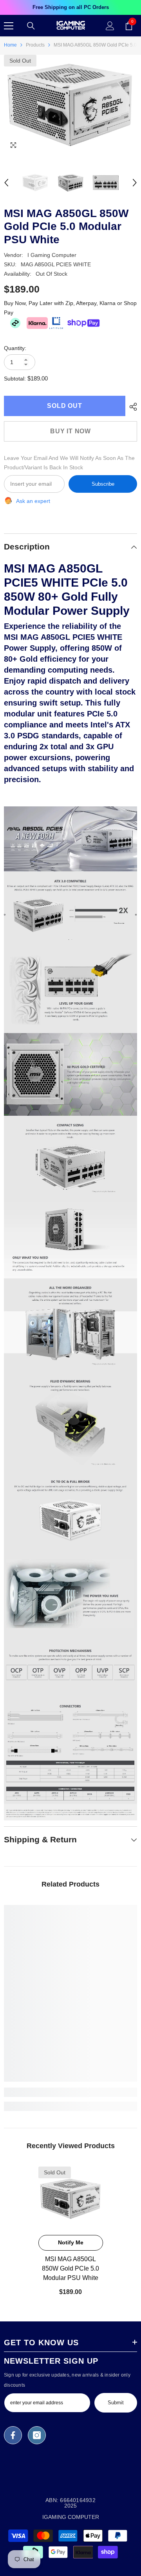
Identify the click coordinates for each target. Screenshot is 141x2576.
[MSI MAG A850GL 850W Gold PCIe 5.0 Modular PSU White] (71, 2199)
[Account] (110, 26)
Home (10, 45)
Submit (116, 2403)
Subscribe (103, 484)
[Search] (31, 26)
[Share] (131, 407)
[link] (70, 2092)
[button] (6, 183)
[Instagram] (37, 2435)
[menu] (9, 26)
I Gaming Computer (52, 255)
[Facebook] (13, 2435)
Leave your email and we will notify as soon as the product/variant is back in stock (69, 463)
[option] (70, 7)
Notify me (71, 2242)
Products (35, 45)
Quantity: (15, 348)
